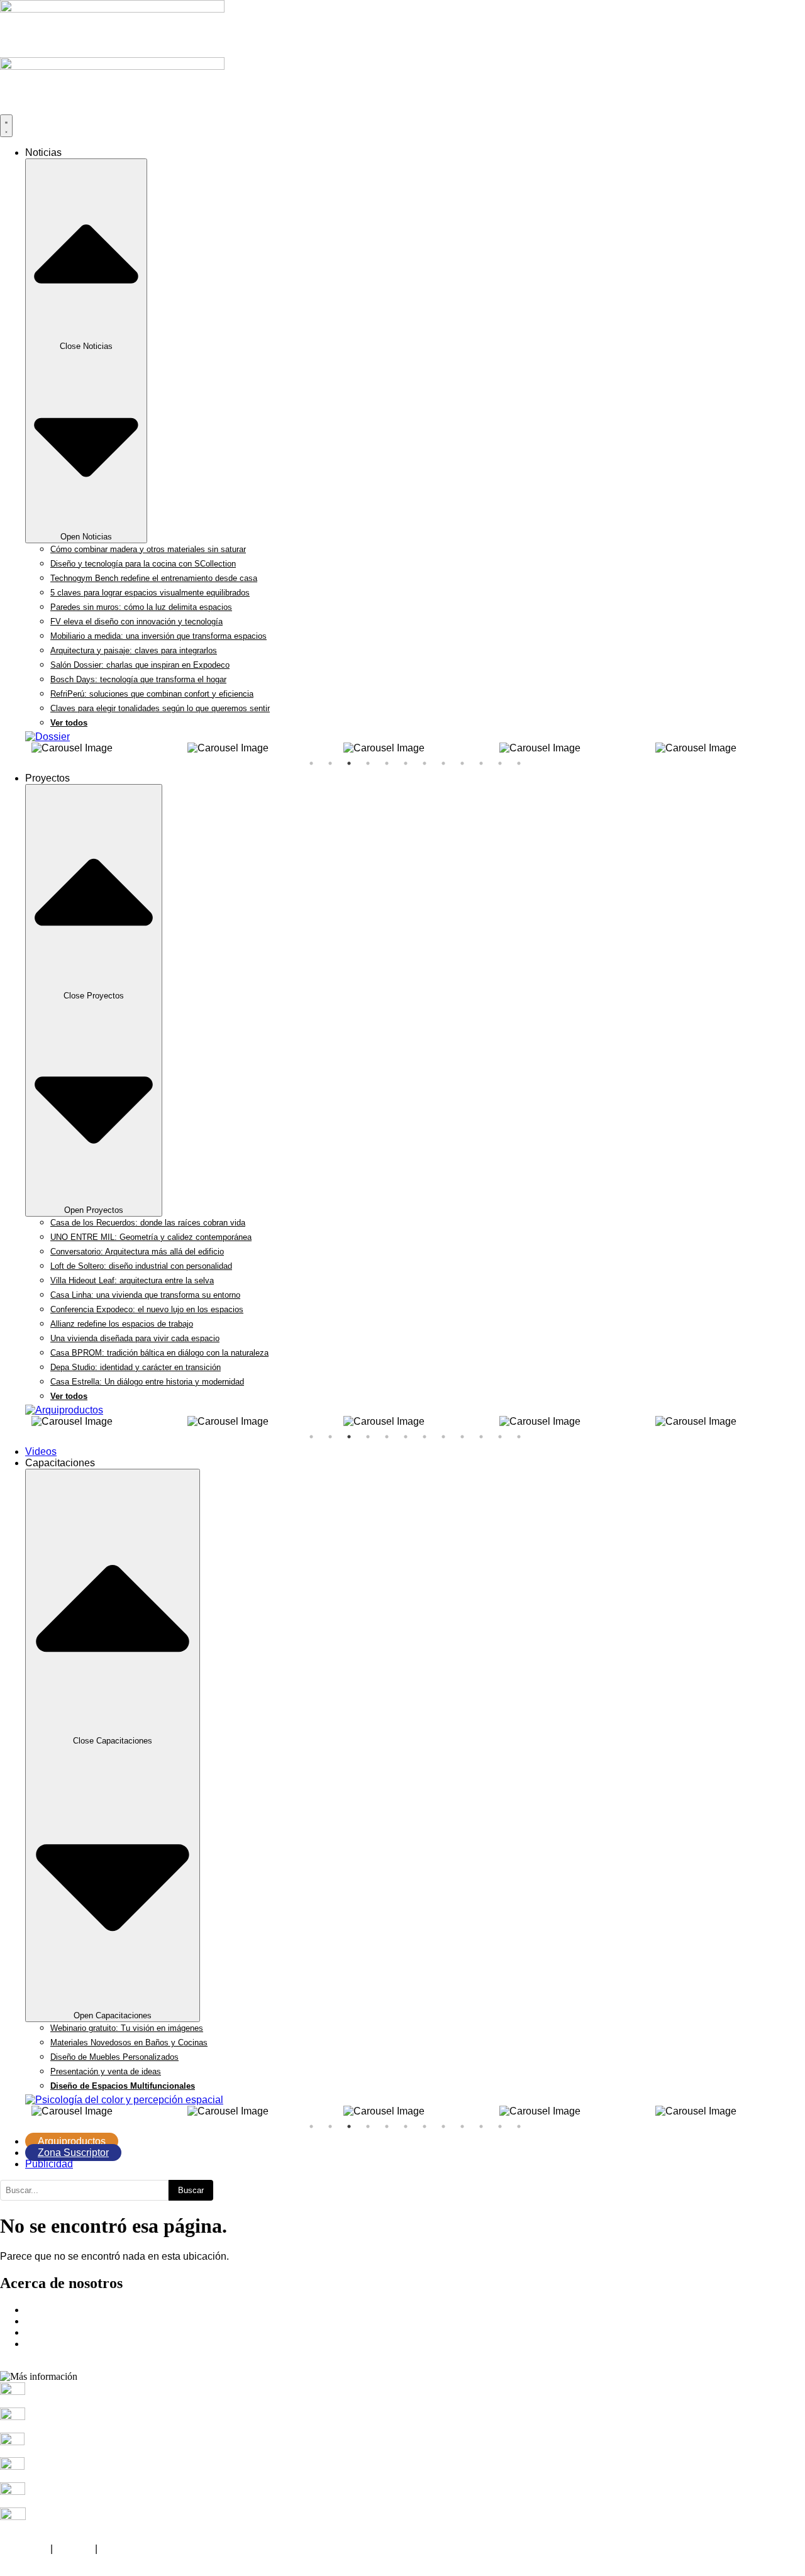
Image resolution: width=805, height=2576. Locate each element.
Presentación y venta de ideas (106, 2071)
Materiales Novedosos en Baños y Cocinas (129, 2043)
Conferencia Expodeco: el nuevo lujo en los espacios (147, 1309)
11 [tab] (500, 763)
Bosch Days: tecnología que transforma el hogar (138, 679)
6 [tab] (406, 763)
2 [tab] (330, 763)
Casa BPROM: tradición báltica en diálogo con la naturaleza (159, 1353)
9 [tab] (462, 763)
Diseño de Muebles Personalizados (114, 2057)
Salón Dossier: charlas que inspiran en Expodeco (140, 665)
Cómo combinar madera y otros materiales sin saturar (148, 549)
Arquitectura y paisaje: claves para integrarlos (134, 650)
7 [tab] (425, 763)
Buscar (191, 2190)
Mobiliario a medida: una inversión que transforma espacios (158, 636)
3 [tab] (349, 763)
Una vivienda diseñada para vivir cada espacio (135, 1338)
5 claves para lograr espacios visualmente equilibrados (150, 593)
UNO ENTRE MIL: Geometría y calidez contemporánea (151, 1237)
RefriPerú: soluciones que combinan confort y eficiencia (152, 694)
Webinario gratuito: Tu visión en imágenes (127, 2028)
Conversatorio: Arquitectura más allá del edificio (137, 1252)
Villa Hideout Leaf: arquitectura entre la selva (132, 1280)
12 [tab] (519, 763)
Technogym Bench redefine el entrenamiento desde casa (154, 578)
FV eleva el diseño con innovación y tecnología (136, 622)
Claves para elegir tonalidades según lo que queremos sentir (160, 708)
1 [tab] (311, 763)
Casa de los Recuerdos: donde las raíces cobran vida (148, 1223)
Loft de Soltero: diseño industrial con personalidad (141, 1266)
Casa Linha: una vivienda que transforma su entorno (145, 1295)
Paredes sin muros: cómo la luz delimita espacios (141, 607)
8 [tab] (443, 763)
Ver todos (69, 723)
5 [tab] (387, 763)
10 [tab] (481, 763)
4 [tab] (368, 763)
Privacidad (24, 2549)
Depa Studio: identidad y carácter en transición (136, 1367)
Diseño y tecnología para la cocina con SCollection (143, 564)
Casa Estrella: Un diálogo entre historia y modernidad (147, 1382)
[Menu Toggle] (6, 126)
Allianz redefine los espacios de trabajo (122, 1324)
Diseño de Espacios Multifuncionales (123, 2086)
